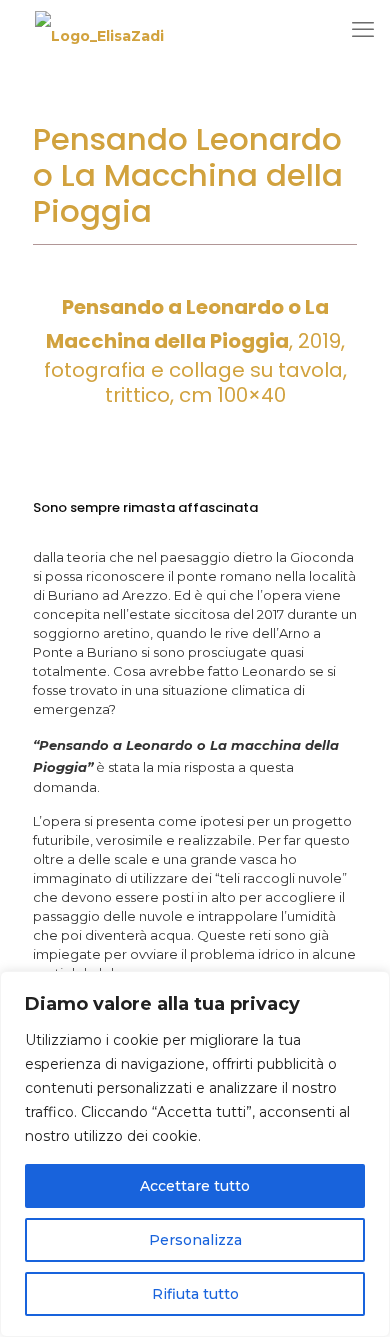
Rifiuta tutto (195, 1294)
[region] (195, 1154)
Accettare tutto (195, 1186)
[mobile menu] (363, 30)
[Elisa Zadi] (99, 35)
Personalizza (195, 1240)
